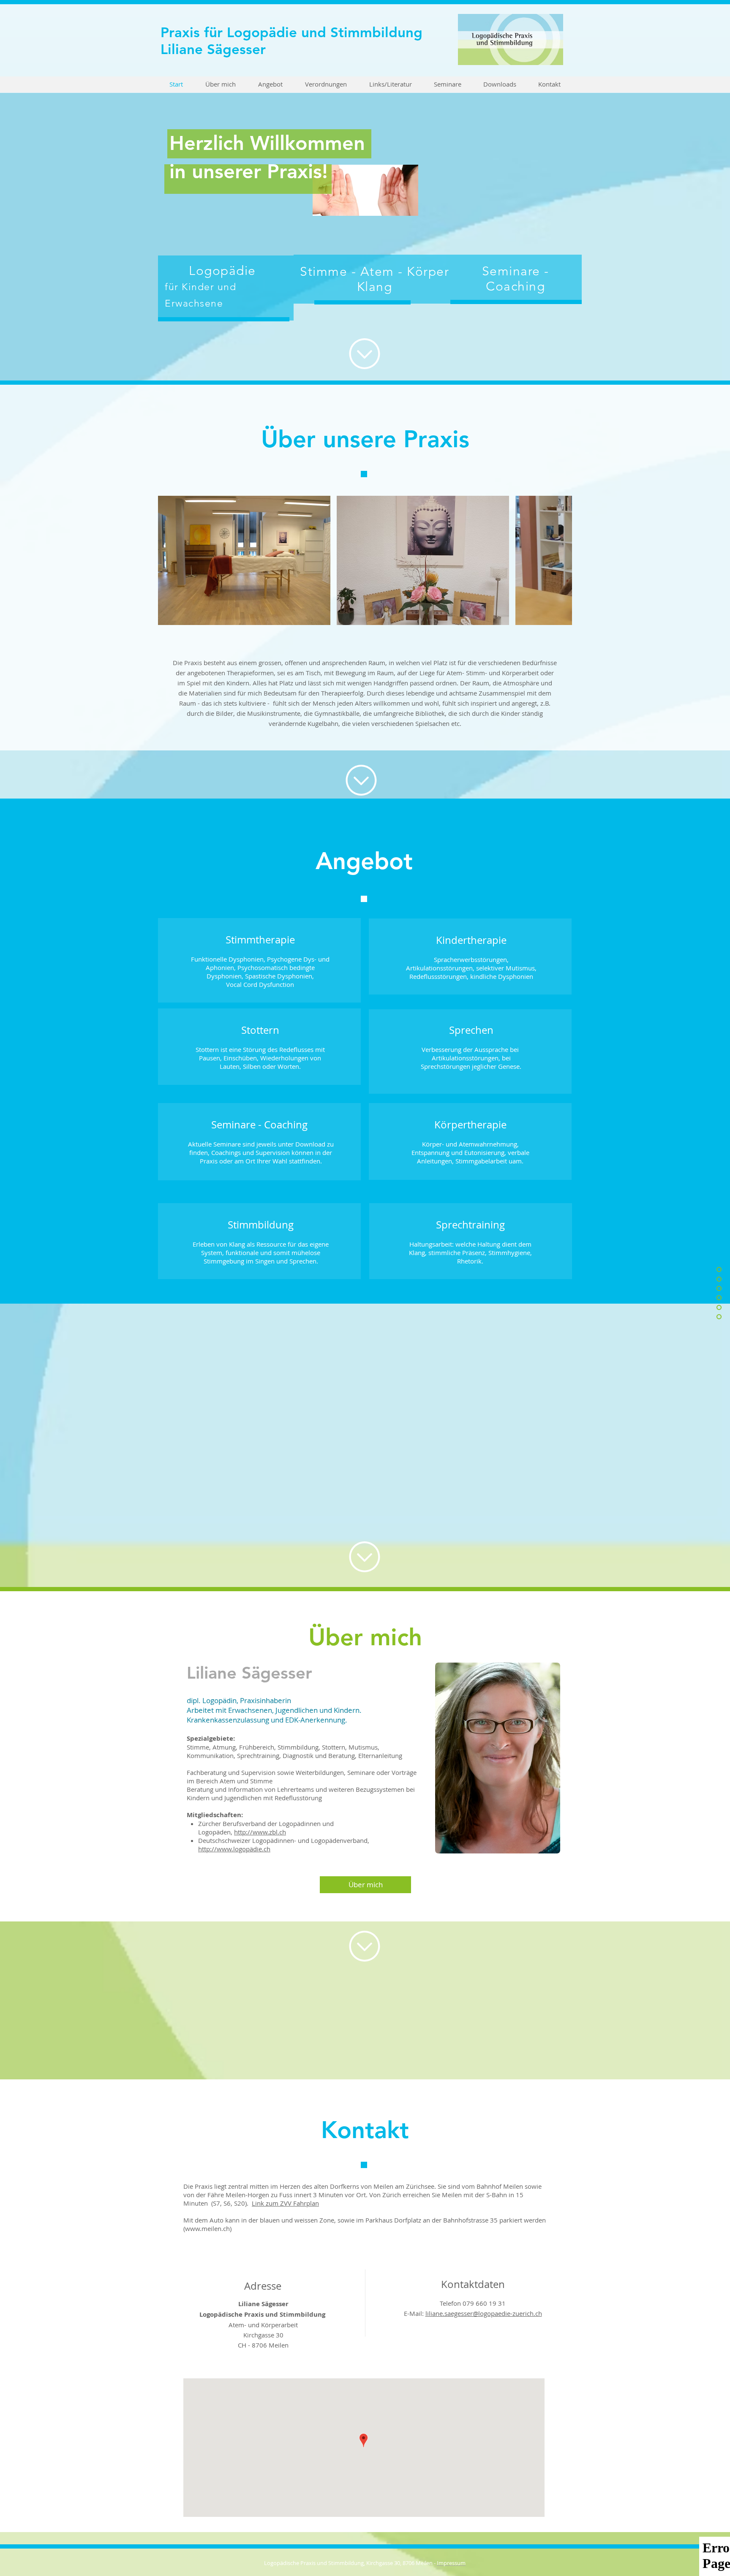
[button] (244, 560)
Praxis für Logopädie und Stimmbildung (291, 32)
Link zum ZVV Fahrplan (285, 2203)
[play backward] (169, 560)
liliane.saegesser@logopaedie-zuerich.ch (484, 2313)
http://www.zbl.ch (260, 1832)
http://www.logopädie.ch (234, 1849)
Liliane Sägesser (213, 49)
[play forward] (561, 560)
